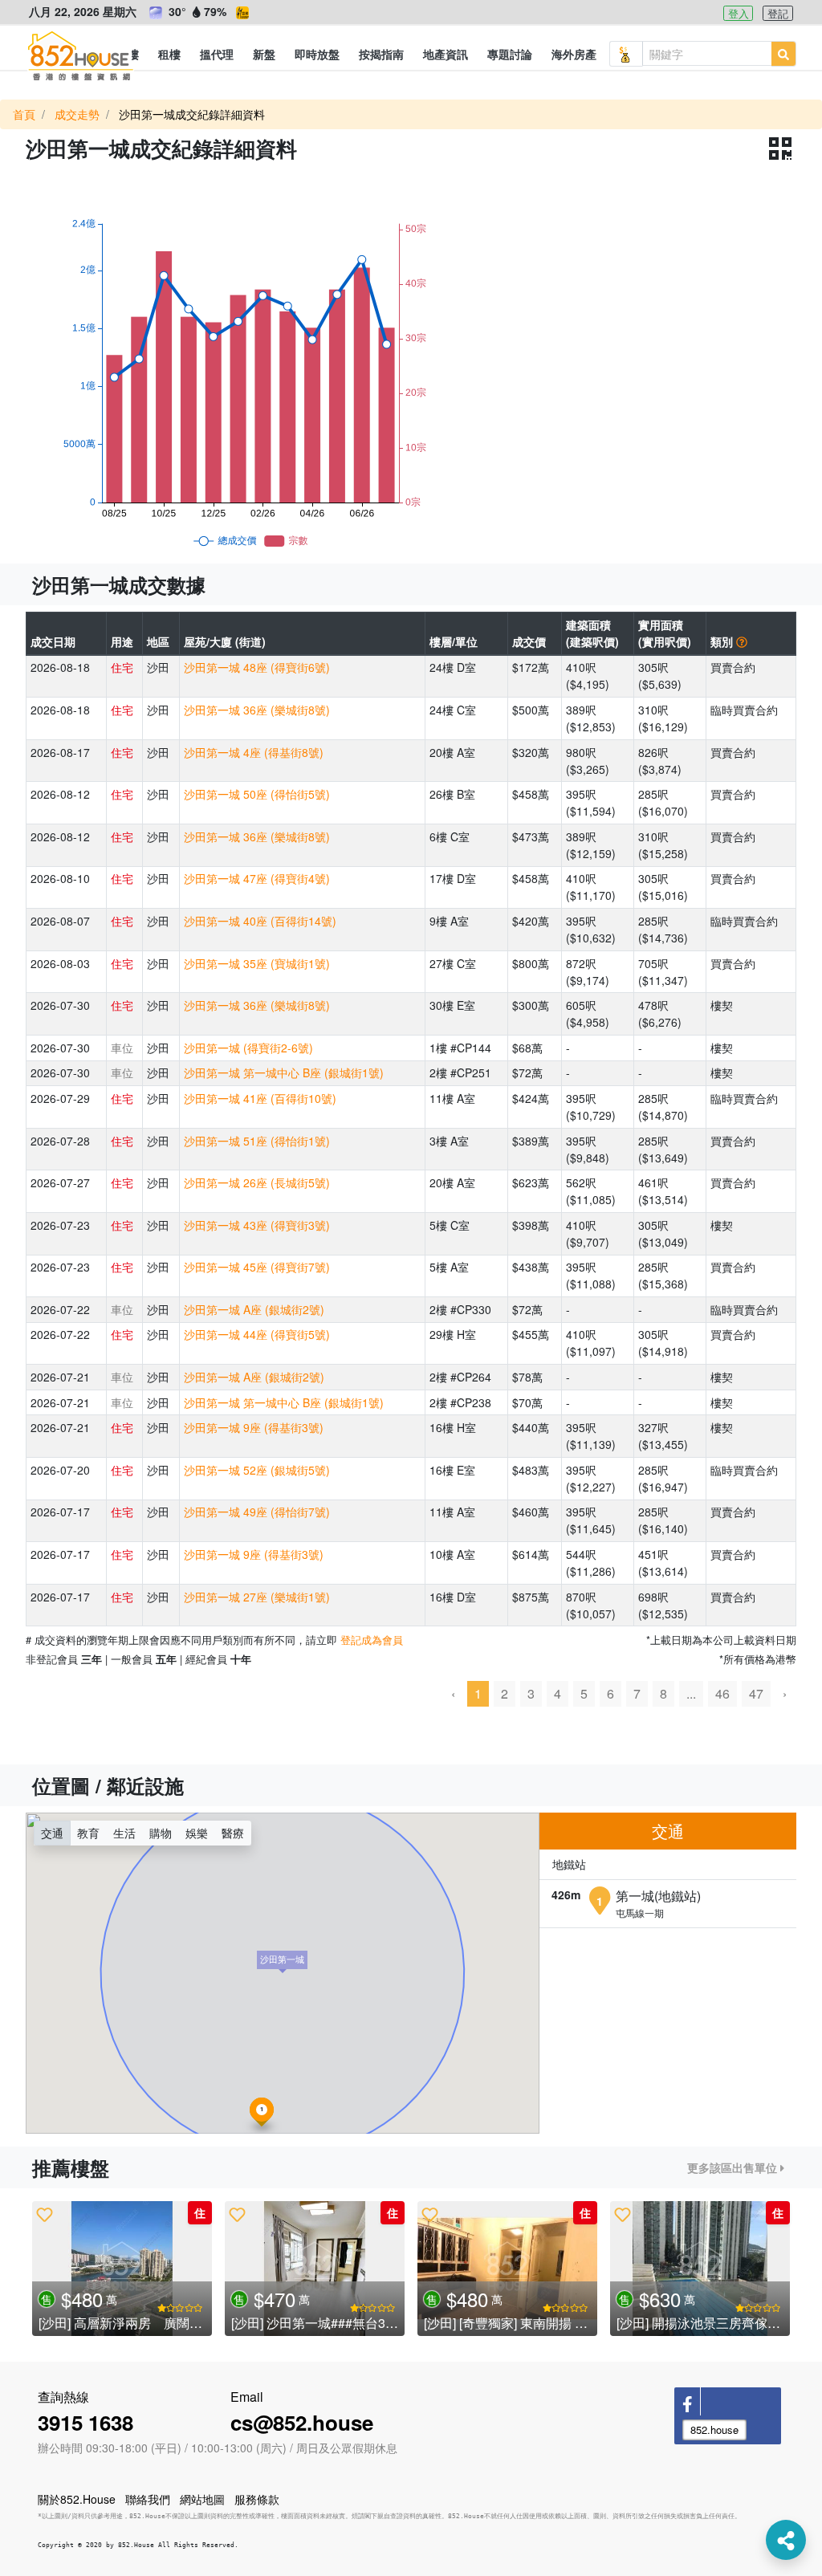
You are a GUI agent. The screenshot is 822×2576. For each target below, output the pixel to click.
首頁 (24, 114)
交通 (52, 1833)
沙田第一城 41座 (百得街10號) (260, 1098)
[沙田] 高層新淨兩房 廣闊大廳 (127, 2323)
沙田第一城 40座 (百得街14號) (260, 921)
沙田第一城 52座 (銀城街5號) (257, 1470)
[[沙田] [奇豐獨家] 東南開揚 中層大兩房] (507, 2269)
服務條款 (257, 2499)
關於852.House (77, 2499)
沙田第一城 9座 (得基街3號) (254, 1427)
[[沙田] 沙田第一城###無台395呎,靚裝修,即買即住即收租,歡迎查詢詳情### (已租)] (315, 2269)
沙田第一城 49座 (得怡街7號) (257, 1512)
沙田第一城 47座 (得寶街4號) (257, 878)
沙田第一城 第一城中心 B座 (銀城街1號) (284, 1072)
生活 (124, 1833)
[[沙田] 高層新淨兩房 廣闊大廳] (122, 2269)
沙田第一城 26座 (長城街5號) (257, 1182)
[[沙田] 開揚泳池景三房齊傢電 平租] (700, 2269)
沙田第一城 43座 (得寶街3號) (257, 1225)
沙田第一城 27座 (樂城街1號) (257, 1597)
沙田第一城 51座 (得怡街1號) (257, 1141)
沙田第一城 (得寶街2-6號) (248, 1048)
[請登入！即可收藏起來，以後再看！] (45, 2214)
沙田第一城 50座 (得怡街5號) (257, 794)
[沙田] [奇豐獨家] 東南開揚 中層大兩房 (531, 2323)
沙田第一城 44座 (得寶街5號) (257, 1334)
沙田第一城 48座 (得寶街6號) (257, 667)
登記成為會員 (372, 1640)
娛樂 (197, 1833)
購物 (161, 1833)
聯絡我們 (148, 2499)
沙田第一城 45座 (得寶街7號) (257, 1267)
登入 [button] (739, 13)
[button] (169, 54)
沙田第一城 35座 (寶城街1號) (257, 963)
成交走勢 (77, 114)
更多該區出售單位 (734, 2167)
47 (756, 1693)
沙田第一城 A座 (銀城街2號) (254, 1309)
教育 (88, 1833)
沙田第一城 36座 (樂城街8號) (257, 710)
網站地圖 (202, 2499)
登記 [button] (778, 13)
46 (722, 1693)
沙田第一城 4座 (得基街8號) (254, 752)
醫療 (233, 1833)
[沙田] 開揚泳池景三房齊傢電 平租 (713, 2323)
